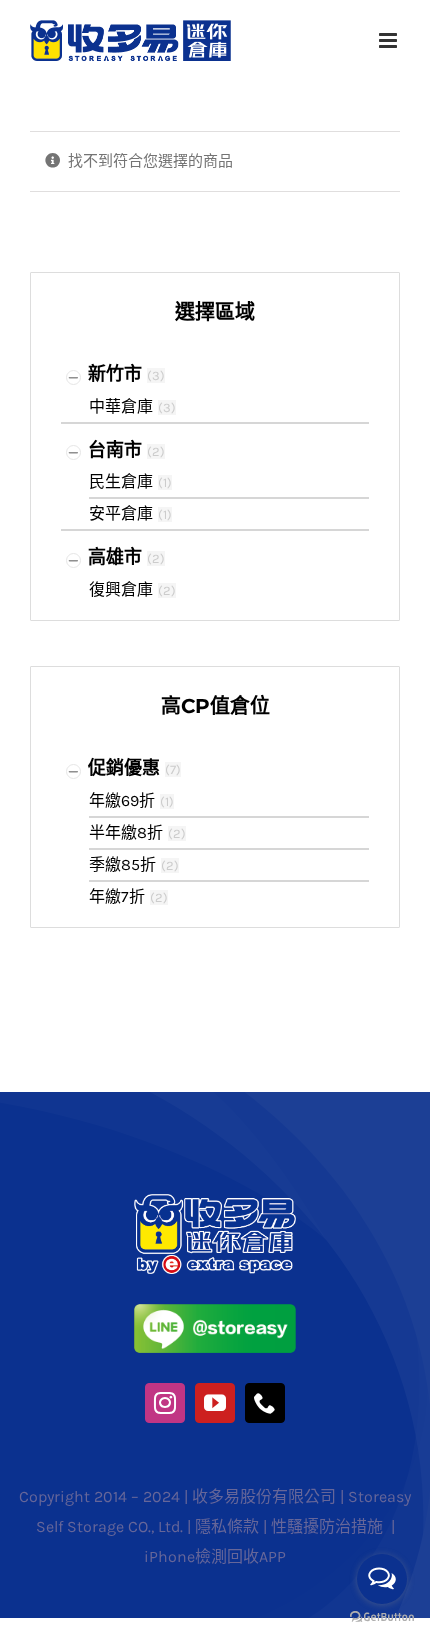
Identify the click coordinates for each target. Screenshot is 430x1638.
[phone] (265, 1403)
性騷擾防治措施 (329, 1526)
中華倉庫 (121, 406)
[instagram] (165, 1403)
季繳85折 (122, 864)
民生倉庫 (121, 481)
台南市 (115, 450)
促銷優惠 (124, 768)
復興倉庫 (121, 589)
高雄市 (115, 557)
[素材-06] (215, 1201)
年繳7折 (117, 896)
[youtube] (215, 1403)
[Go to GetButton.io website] (382, 1617)
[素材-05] (215, 1311)
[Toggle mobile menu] (389, 40)
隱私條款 (227, 1526)
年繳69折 (122, 800)
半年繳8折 (126, 832)
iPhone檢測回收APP (215, 1556)
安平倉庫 (121, 513)
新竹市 (115, 374)
